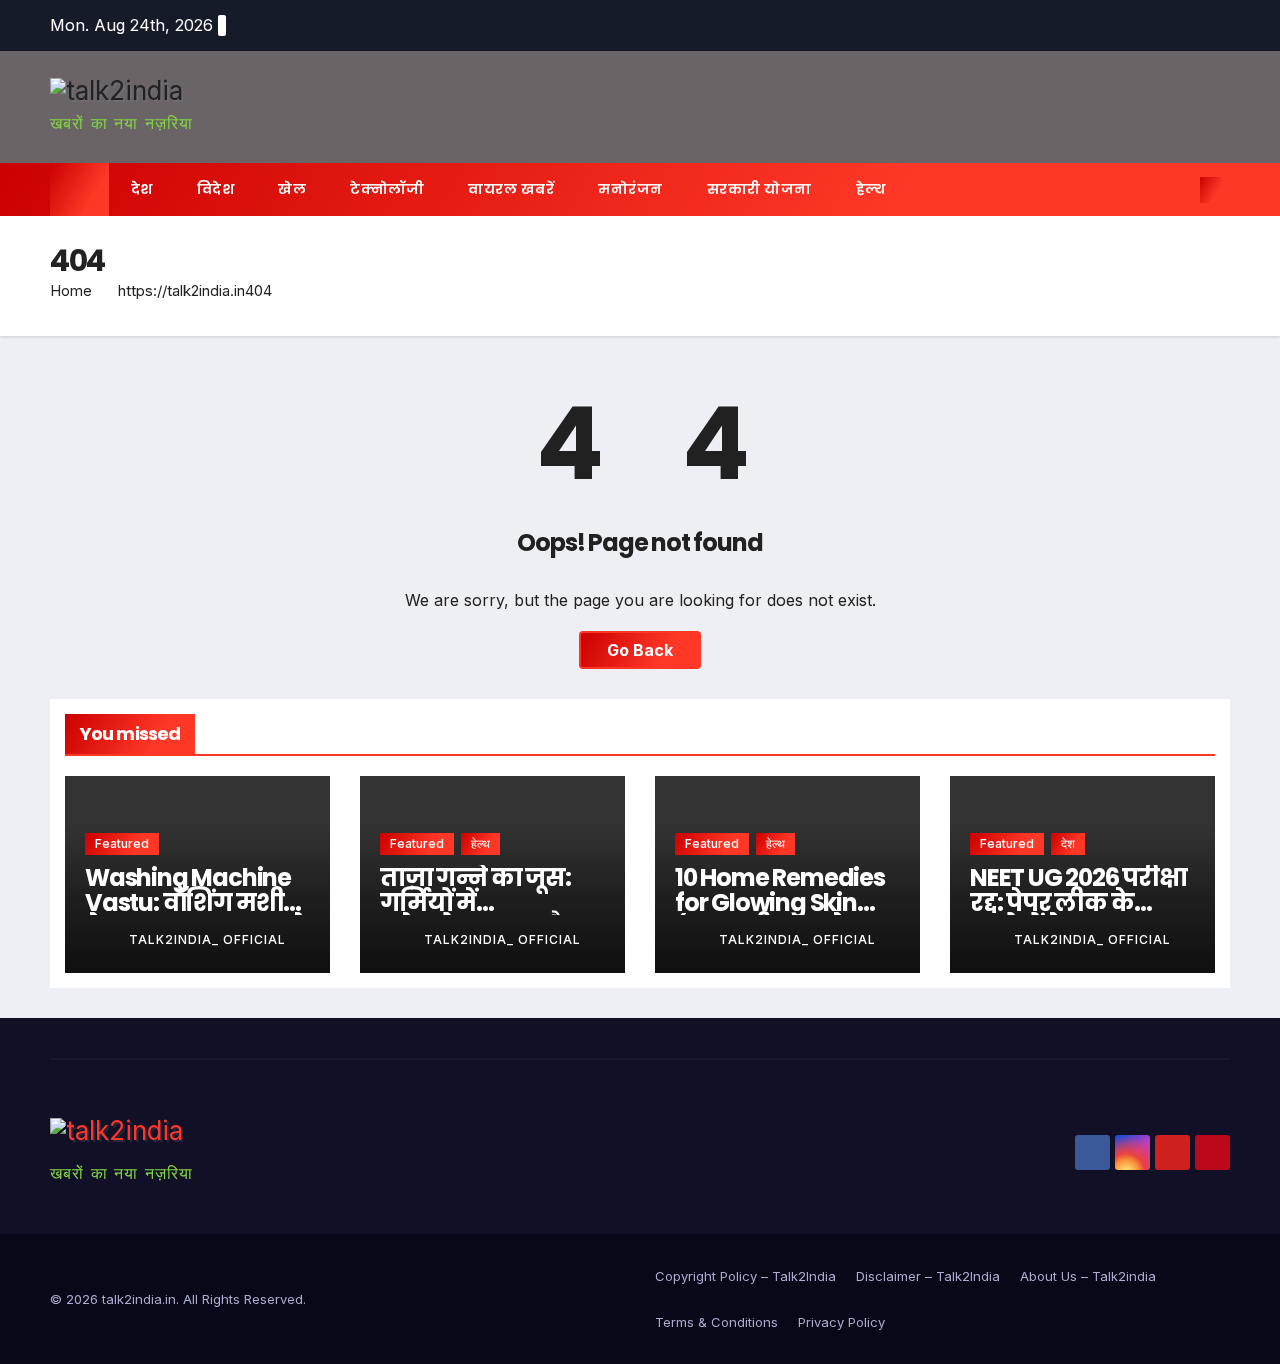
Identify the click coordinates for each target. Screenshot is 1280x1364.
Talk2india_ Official (207, 939)
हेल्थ (871, 189)
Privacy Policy (841, 1322)
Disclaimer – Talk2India (928, 1276)
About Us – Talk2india (1088, 1276)
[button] (1178, 190)
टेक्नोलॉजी (387, 189)
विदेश (216, 189)
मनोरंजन (630, 189)
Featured (122, 843)
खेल (292, 189)
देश (142, 189)
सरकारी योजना (759, 189)
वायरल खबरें (511, 189)
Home (71, 290)
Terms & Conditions (716, 1322)
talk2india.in (139, 1299)
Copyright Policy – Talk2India (745, 1276)
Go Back (640, 650)
